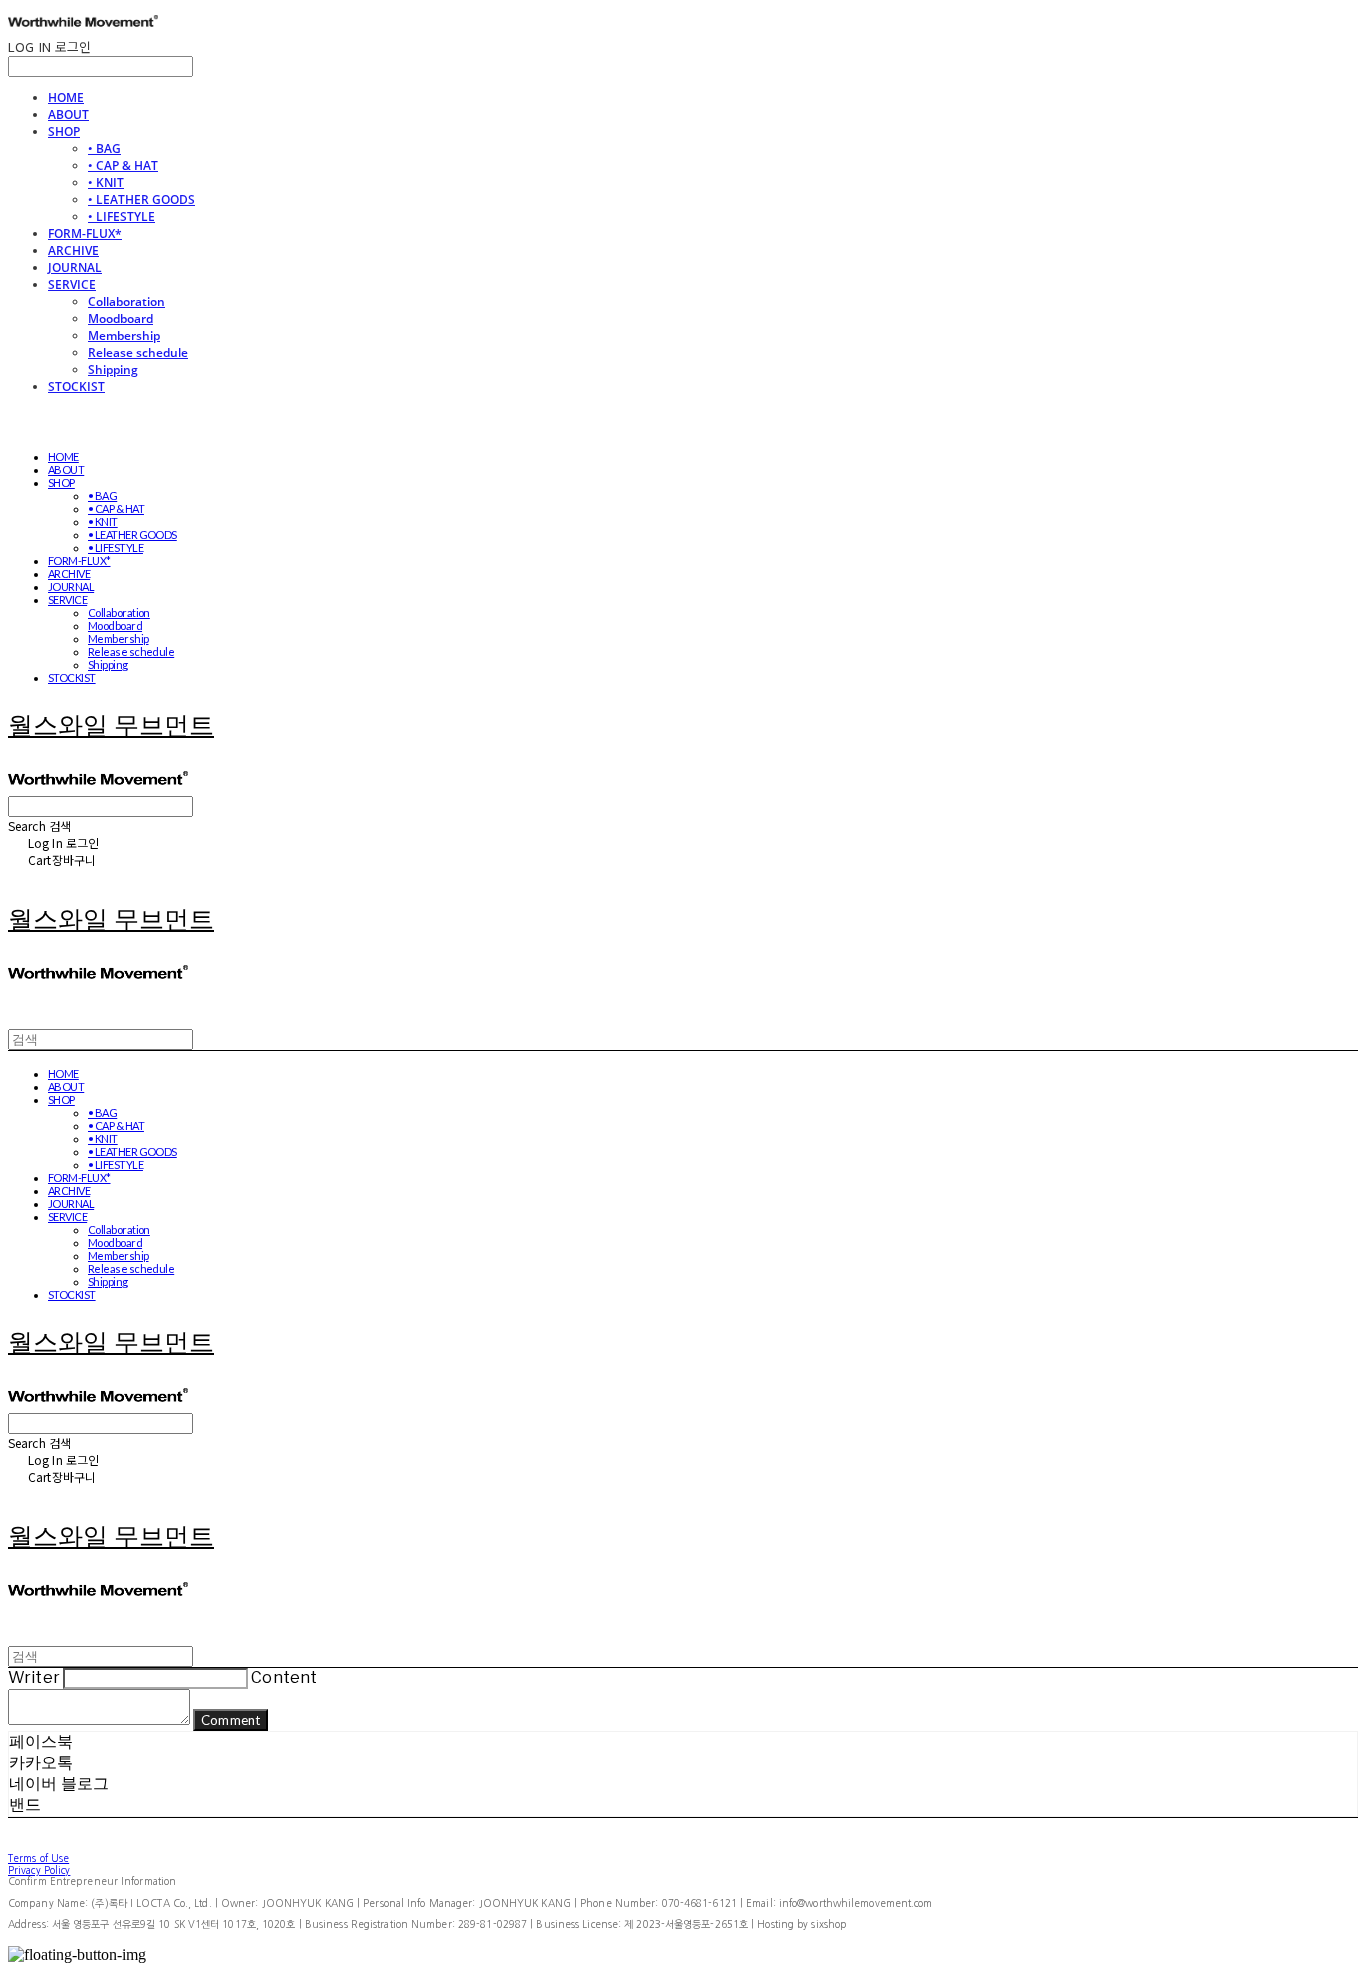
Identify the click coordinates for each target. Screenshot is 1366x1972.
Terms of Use (38, 1858)
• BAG (104, 148)
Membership (124, 335)
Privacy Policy (39, 1870)
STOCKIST (76, 386)
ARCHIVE (73, 250)
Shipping (113, 369)
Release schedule (138, 352)
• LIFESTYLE (121, 216)
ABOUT (68, 114)
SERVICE (72, 284)
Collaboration (126, 301)
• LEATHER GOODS (141, 199)
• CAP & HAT (123, 165)
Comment (230, 1720)
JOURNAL (75, 267)
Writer (34, 1677)
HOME (66, 97)
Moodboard (120, 318)
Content (284, 1677)
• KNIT (106, 182)
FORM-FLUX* (85, 233)
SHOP (64, 131)
